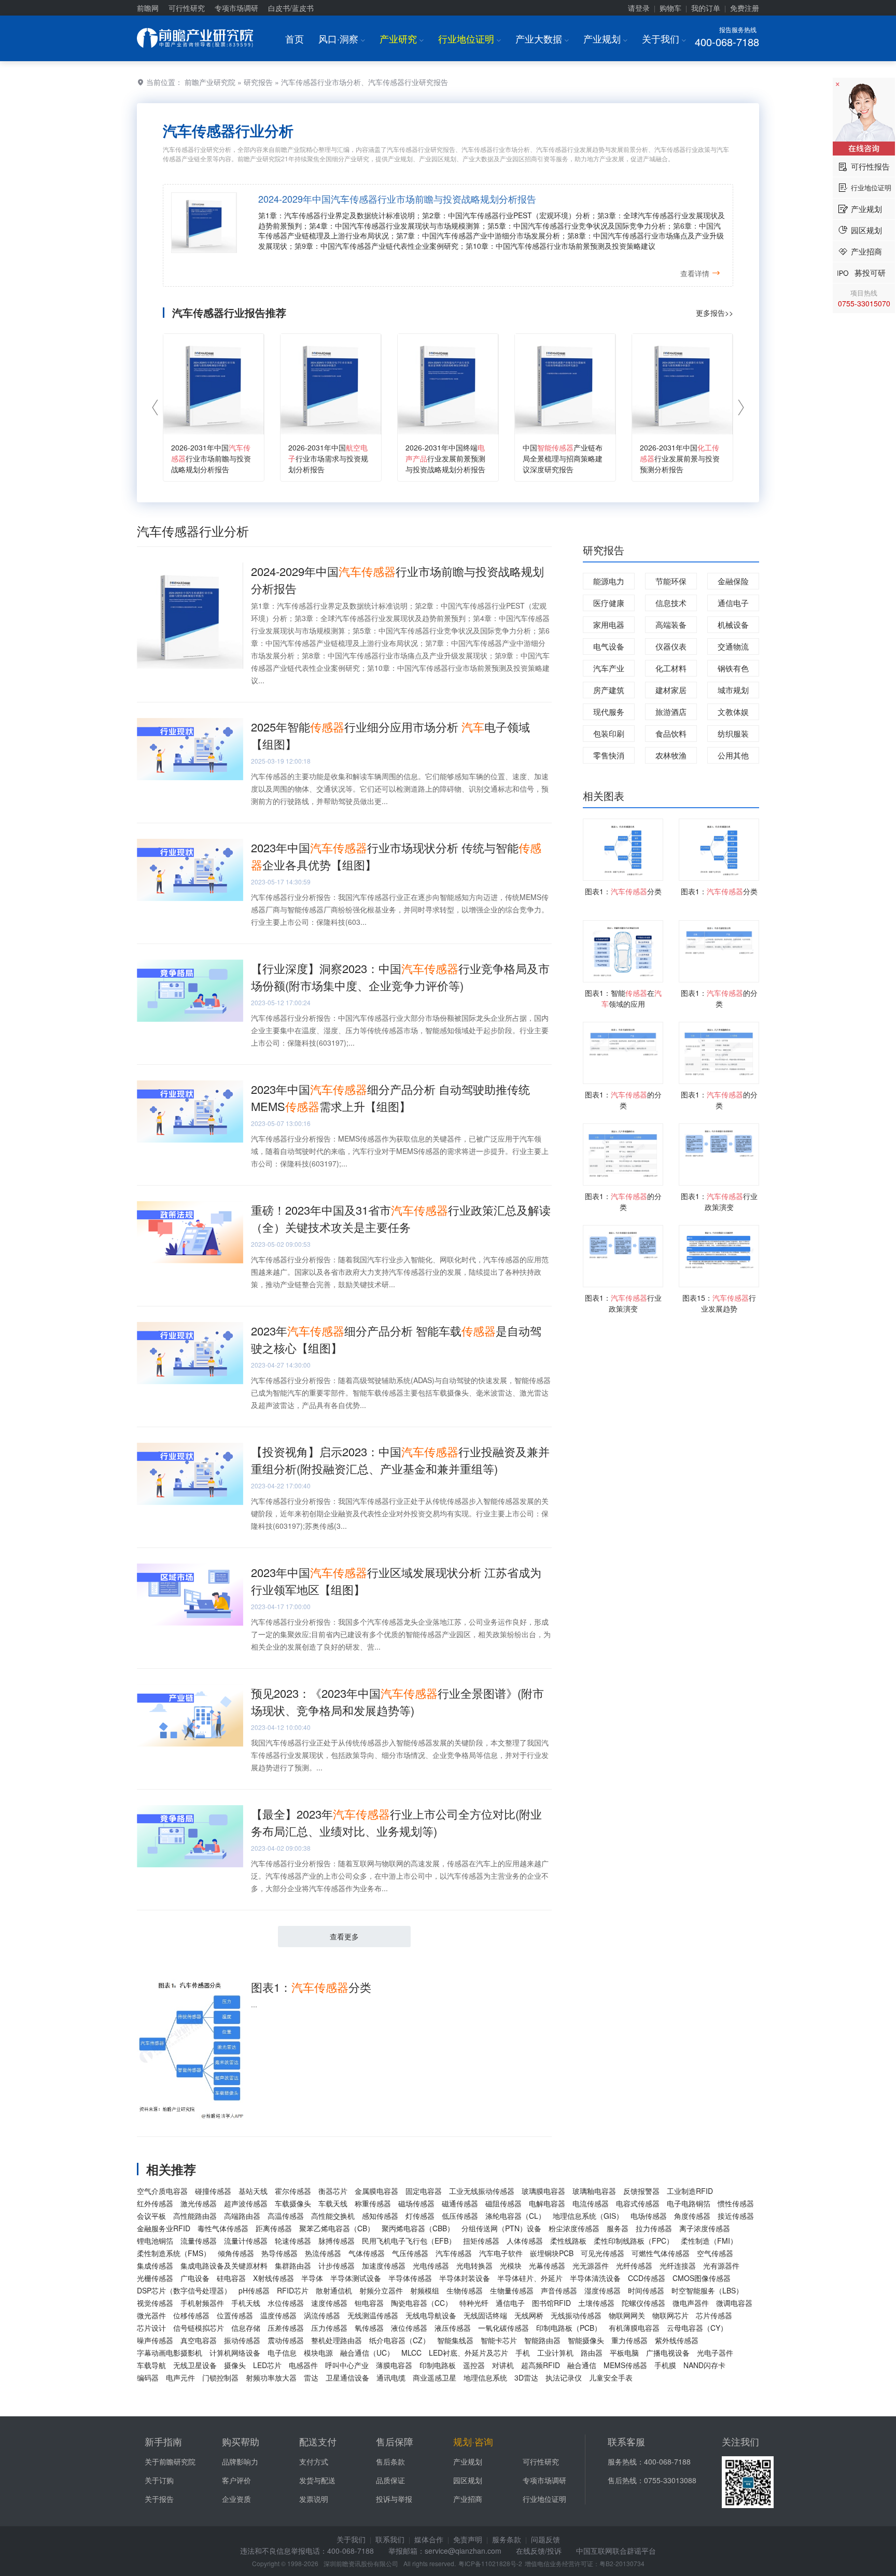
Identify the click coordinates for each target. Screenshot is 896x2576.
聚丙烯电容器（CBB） (418, 2228)
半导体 (312, 2278)
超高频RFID (541, 2365)
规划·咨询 (473, 2441)
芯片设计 (151, 2328)
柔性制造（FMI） (709, 2241)
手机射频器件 (202, 2303)
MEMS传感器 (625, 2365)
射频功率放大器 (271, 2377)
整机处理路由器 (337, 2340)
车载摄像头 (293, 2203)
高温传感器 (286, 2216)
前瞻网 (148, 8)
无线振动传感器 (576, 2315)
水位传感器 (286, 2303)
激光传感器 (199, 2203)
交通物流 (733, 646)
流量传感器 (199, 2241)
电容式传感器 (638, 2203)
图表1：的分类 (719, 998)
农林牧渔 (671, 755)
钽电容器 (369, 2303)
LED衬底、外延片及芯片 (468, 2353)
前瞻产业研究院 (210, 82)
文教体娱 (733, 712)
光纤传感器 (634, 2265)
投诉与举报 (394, 2499)
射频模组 (425, 2290)
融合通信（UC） (367, 2353)
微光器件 (151, 2315)
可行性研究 (187, 8)
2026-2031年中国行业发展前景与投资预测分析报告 (680, 458)
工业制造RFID (690, 2191)
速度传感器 (329, 2303)
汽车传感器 (454, 2253)
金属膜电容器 (376, 2191)
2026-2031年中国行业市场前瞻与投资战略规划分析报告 (211, 458)
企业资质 (236, 2499)
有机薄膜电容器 (634, 2328)
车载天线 (333, 2203)
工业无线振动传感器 (482, 2191)
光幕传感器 (547, 2265)
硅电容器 (231, 2278)
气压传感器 (410, 2253)
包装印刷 (609, 733)
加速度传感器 (384, 2265)
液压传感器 (453, 2328)
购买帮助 (241, 2441)
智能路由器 (542, 2340)
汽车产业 (609, 668)
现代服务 (609, 712)
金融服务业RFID (164, 2228)
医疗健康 (609, 603)
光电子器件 (715, 2353)
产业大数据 (542, 38)
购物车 (670, 8)
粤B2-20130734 (622, 2563)
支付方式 (314, 2461)
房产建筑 (609, 690)
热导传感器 (279, 2253)
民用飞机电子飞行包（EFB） (409, 2241)
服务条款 (507, 2539)
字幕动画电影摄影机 (170, 2353)
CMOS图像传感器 (702, 2278)
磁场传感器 (416, 2203)
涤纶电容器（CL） (515, 2216)
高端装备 (671, 624)
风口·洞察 (342, 38)
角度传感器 (692, 2216)
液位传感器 (409, 2328)
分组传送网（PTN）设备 (501, 2228)
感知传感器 (380, 2216)
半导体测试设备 (356, 2278)
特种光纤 (474, 2303)
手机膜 (665, 2365)
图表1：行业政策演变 (719, 1201)
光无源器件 (591, 2265)
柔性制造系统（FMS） (174, 2253)
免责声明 (468, 2539)
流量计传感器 (246, 2241)
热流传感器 (323, 2253)
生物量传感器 (512, 2290)
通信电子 (733, 603)
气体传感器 (367, 2253)
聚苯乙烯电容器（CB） (337, 2228)
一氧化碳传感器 (503, 2328)
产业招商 (468, 2499)
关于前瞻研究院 (170, 2461)
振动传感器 (242, 2340)
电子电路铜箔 (689, 2203)
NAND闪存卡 (704, 2365)
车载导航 (151, 2365)
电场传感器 (649, 2216)
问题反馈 (545, 2539)
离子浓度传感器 (705, 2228)
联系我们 (390, 2539)
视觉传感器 (155, 2303)
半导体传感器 (410, 2278)
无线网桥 (529, 2315)
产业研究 (402, 38)
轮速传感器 (293, 2241)
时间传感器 (646, 2290)
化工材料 (671, 668)
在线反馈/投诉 (539, 2551)
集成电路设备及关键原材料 (224, 2265)
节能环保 (671, 581)
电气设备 (609, 646)
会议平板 (151, 2216)
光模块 (511, 2265)
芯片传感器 (714, 2315)
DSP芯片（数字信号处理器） (184, 2290)
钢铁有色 (733, 668)
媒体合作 (429, 2539)
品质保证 (390, 2480)
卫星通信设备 (347, 2377)
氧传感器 (369, 2328)
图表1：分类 (311, 1987)
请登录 (639, 8)
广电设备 (195, 2278)
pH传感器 (254, 2290)
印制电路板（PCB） (569, 2328)
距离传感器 (274, 2228)
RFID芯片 (293, 2290)
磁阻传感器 (503, 2203)
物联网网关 (627, 2315)
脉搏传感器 (337, 2241)
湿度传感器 (603, 2290)
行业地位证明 (470, 38)
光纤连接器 (678, 2265)
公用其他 (733, 755)
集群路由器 (293, 2265)
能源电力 (609, 581)
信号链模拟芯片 (199, 2328)
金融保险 (733, 581)
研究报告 (258, 82)
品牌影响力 (240, 2461)
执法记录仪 (564, 2377)
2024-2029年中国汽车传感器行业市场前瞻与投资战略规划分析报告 (397, 199)
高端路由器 (242, 2216)
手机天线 (246, 2303)
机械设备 (733, 624)
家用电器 (609, 624)
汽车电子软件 (501, 2253)
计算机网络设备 (235, 2353)
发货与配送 (317, 2480)
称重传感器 (373, 2203)
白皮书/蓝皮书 (291, 8)
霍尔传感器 (293, 2191)
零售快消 (609, 755)
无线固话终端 (485, 2315)
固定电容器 (424, 2191)
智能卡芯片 (499, 2340)
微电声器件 (691, 2303)
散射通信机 (334, 2290)
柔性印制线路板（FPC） (634, 2241)
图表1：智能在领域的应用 (623, 998)
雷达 (311, 2377)
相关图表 (604, 796)
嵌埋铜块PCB (552, 2253)
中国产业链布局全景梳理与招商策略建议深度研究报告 (563, 458)
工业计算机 (555, 2353)
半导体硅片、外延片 (530, 2278)
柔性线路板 (568, 2241)
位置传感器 (235, 2315)
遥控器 (474, 2365)
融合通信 (582, 2365)
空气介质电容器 (162, 2191)
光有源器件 (721, 2265)
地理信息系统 (485, 2377)
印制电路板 (438, 2365)
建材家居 (671, 690)
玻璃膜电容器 (543, 2191)
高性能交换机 (333, 2216)
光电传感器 (431, 2265)
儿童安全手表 (611, 2377)
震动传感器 (286, 2340)
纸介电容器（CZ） (400, 2340)
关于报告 (159, 2499)
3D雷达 (526, 2377)
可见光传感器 (603, 2253)
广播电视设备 (668, 2353)
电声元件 (180, 2377)
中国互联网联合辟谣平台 (616, 2551)
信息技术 (671, 603)
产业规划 (605, 38)
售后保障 (395, 2441)
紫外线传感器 (677, 2340)
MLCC (411, 2353)
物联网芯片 (670, 2315)
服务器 (618, 2228)
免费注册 (745, 8)
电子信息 (282, 2353)
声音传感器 (559, 2290)
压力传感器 (329, 2328)
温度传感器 (278, 2315)
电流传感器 (591, 2203)
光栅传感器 (155, 2278)
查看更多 (344, 1936)
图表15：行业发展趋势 (719, 1303)
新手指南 (163, 2441)
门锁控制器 (220, 2377)
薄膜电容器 (394, 2365)
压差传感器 (286, 2328)
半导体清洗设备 (595, 2278)
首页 (295, 38)
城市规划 (733, 690)
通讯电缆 (391, 2377)
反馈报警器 (641, 2191)
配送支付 (318, 2441)
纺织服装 (733, 733)
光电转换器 (474, 2265)
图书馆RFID (551, 2303)
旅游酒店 (671, 712)
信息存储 (246, 2328)
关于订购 (159, 2480)
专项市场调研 (236, 8)
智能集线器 (455, 2340)
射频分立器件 (381, 2290)
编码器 (148, 2377)
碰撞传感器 (213, 2191)
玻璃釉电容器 (594, 2191)
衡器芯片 (333, 2191)
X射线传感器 (274, 2278)
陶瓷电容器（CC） (422, 2303)
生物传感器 (465, 2290)
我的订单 (706, 8)
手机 (523, 2353)
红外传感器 (155, 2203)
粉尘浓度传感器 (574, 2228)
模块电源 (318, 2353)
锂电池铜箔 (155, 2241)
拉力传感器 (654, 2228)
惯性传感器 (736, 2203)
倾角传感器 (236, 2253)
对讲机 (503, 2365)
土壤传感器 (596, 2303)
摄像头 (235, 2365)
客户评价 (236, 2480)
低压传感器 (460, 2216)
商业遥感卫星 (435, 2377)
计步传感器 (337, 2265)
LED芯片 (267, 2365)
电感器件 (303, 2365)
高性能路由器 (195, 2216)
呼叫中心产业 (347, 2365)
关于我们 (664, 38)
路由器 (592, 2353)
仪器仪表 (671, 646)
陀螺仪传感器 (643, 2303)
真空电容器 (199, 2340)
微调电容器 (734, 2303)
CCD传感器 (647, 2278)
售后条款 (390, 2461)
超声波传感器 (246, 2203)
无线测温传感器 (373, 2315)
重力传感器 (629, 2340)
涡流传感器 (322, 2315)
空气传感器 (715, 2253)
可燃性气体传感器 (661, 2253)
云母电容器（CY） (697, 2328)
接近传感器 (736, 2216)
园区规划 (468, 2480)
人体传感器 (525, 2241)
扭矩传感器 (481, 2241)
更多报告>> (715, 313)
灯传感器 (420, 2216)
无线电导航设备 (431, 2315)
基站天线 (253, 2191)
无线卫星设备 (195, 2365)
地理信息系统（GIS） (588, 2216)
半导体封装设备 (465, 2278)
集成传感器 (155, 2265)
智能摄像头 (586, 2340)
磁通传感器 (460, 2203)
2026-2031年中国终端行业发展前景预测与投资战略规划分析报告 (445, 458)
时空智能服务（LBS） (707, 2290)
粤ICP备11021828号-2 (490, 2563)
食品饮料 (671, 733)
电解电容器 (547, 2203)
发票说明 (314, 2499)
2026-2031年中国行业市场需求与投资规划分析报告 (328, 458)
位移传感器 (191, 2315)
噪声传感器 (155, 2340)
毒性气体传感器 (223, 2228)
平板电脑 (624, 2353)
